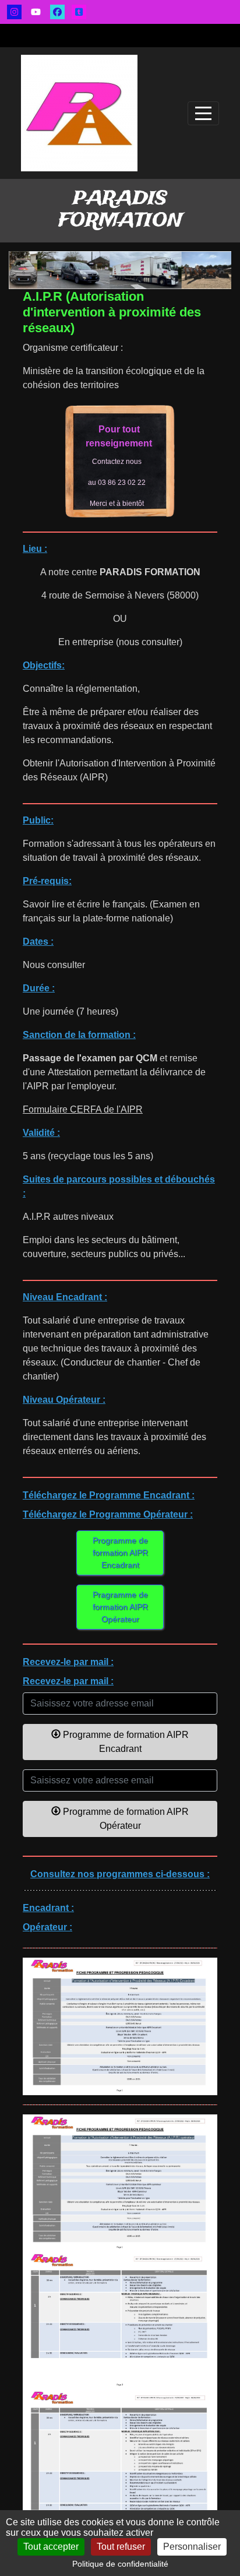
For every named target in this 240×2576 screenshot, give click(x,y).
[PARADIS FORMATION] (79, 113)
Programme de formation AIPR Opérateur (125, 1819)
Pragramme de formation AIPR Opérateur (120, 1607)
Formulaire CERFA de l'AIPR (83, 1109)
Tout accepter (51, 2547)
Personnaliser (192, 2547)
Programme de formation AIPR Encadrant (120, 1553)
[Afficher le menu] (203, 113)
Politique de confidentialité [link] (120, 2564)
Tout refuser (121, 2547)
